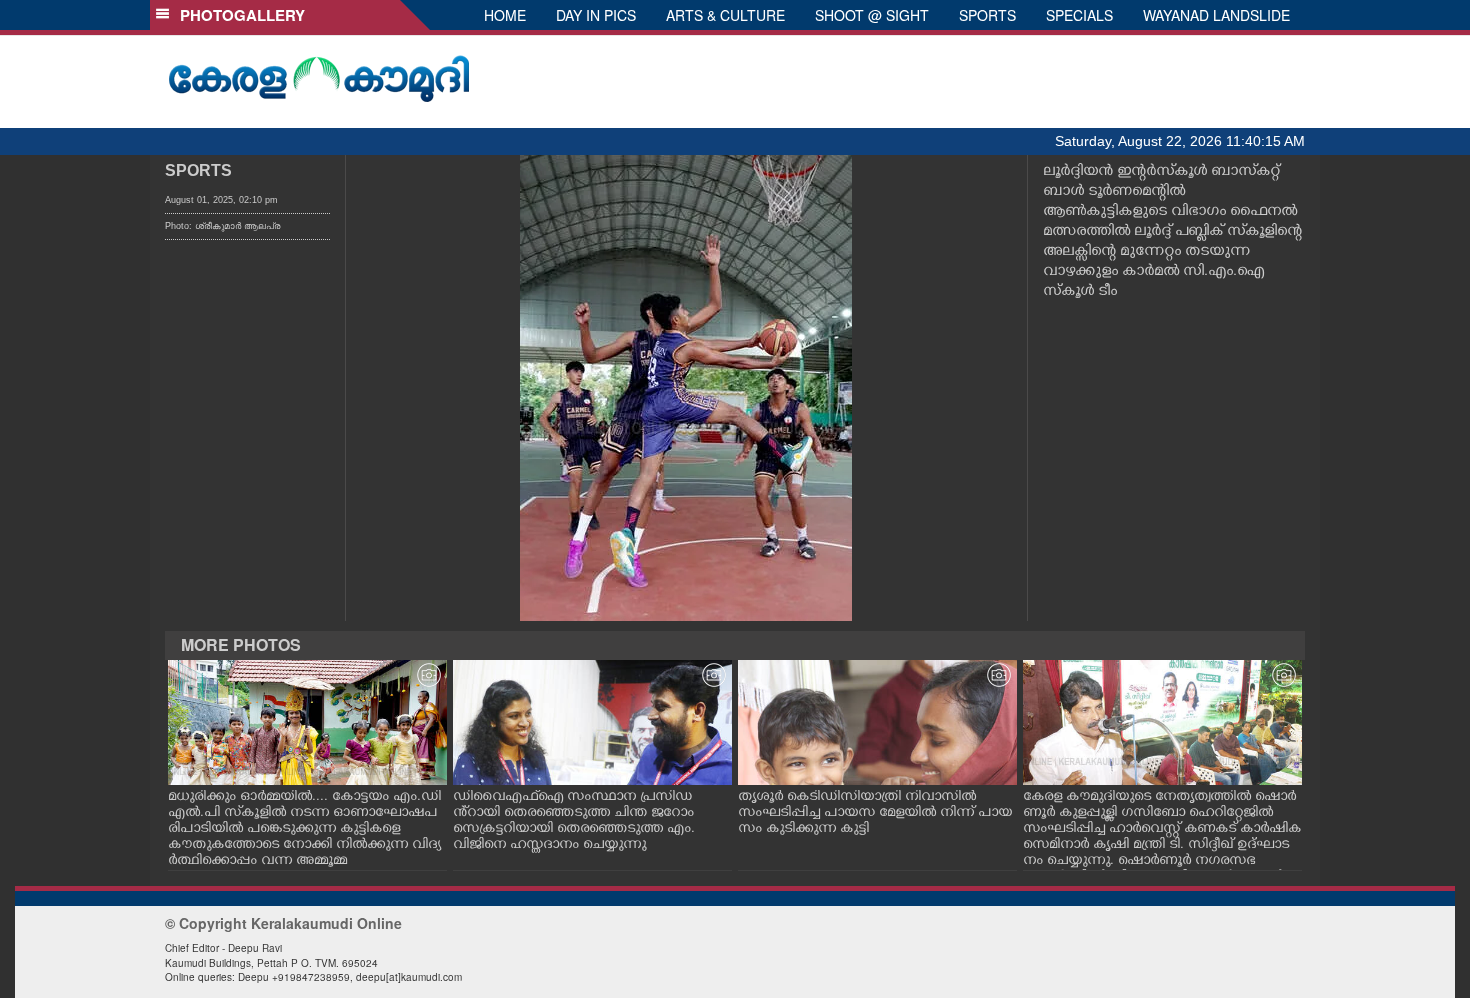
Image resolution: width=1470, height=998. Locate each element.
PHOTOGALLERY (238, 15)
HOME (505, 15)
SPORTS (987, 15)
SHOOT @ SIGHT (872, 15)
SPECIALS (1079, 15)
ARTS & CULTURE (725, 15)
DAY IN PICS (596, 15)
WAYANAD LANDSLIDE (1216, 15)
